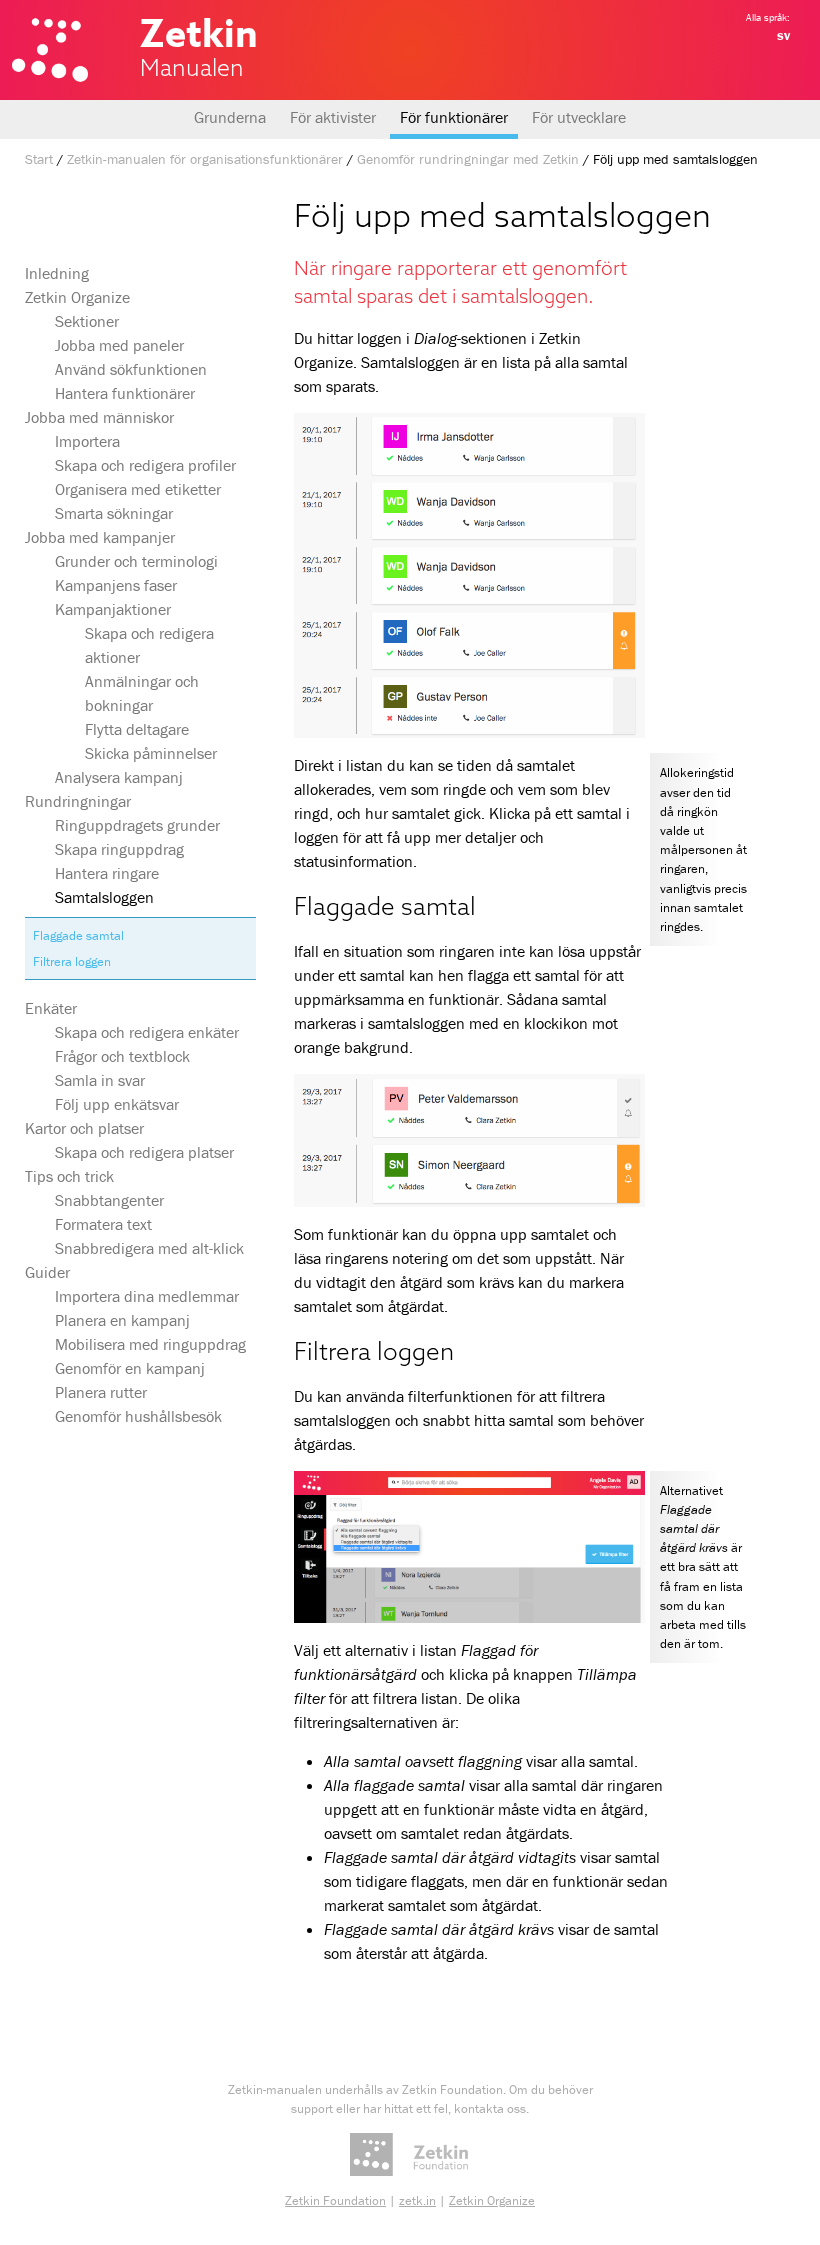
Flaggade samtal (78, 935)
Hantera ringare (107, 873)
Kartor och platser (84, 1128)
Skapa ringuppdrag (119, 849)
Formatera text (103, 1224)
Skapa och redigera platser (144, 1152)
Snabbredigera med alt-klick (149, 1248)
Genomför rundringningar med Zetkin (468, 159)
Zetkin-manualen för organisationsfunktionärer (205, 159)
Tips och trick (69, 1176)
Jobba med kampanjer (100, 537)
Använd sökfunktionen (131, 369)
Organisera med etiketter (138, 489)
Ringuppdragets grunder (137, 825)
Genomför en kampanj (130, 1368)
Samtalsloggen (104, 897)
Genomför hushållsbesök (138, 1416)
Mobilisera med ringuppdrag (150, 1344)
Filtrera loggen (72, 961)
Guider (47, 1272)
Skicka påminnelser (151, 753)
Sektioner (87, 321)
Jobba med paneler (119, 345)
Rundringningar (78, 801)
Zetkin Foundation (335, 2200)
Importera (87, 441)
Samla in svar (100, 1080)
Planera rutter (101, 1392)
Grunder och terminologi (136, 561)
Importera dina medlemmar (147, 1296)
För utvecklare (579, 117)
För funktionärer (454, 117)
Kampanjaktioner (113, 609)
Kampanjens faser (116, 585)
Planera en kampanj (122, 1320)
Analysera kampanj (119, 777)
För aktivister (333, 117)
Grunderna (230, 117)
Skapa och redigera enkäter (147, 1032)
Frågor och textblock (122, 1056)
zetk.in (417, 2200)
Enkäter (51, 1008)
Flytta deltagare (137, 729)
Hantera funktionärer (125, 393)
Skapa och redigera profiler (145, 465)
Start (39, 159)
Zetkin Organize (77, 297)
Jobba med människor (99, 417)
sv (783, 35)
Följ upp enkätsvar (117, 1104)
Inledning (57, 273)
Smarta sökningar (114, 513)
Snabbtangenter (109, 1200)
